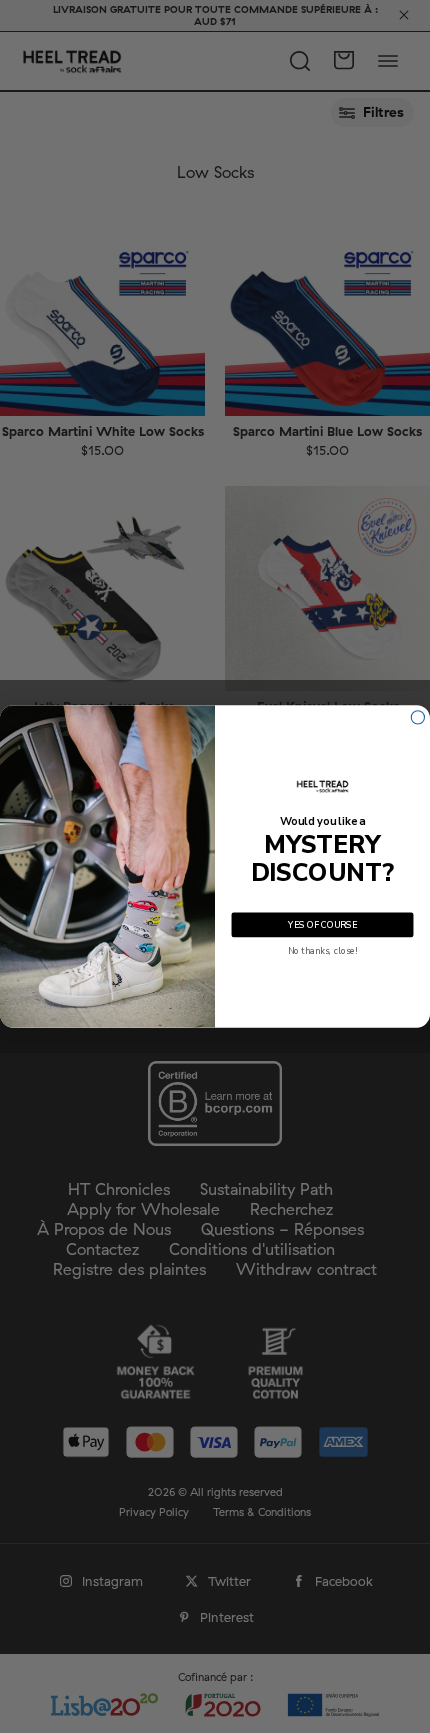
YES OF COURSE (322, 925)
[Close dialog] (417, 717)
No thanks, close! (322, 951)
